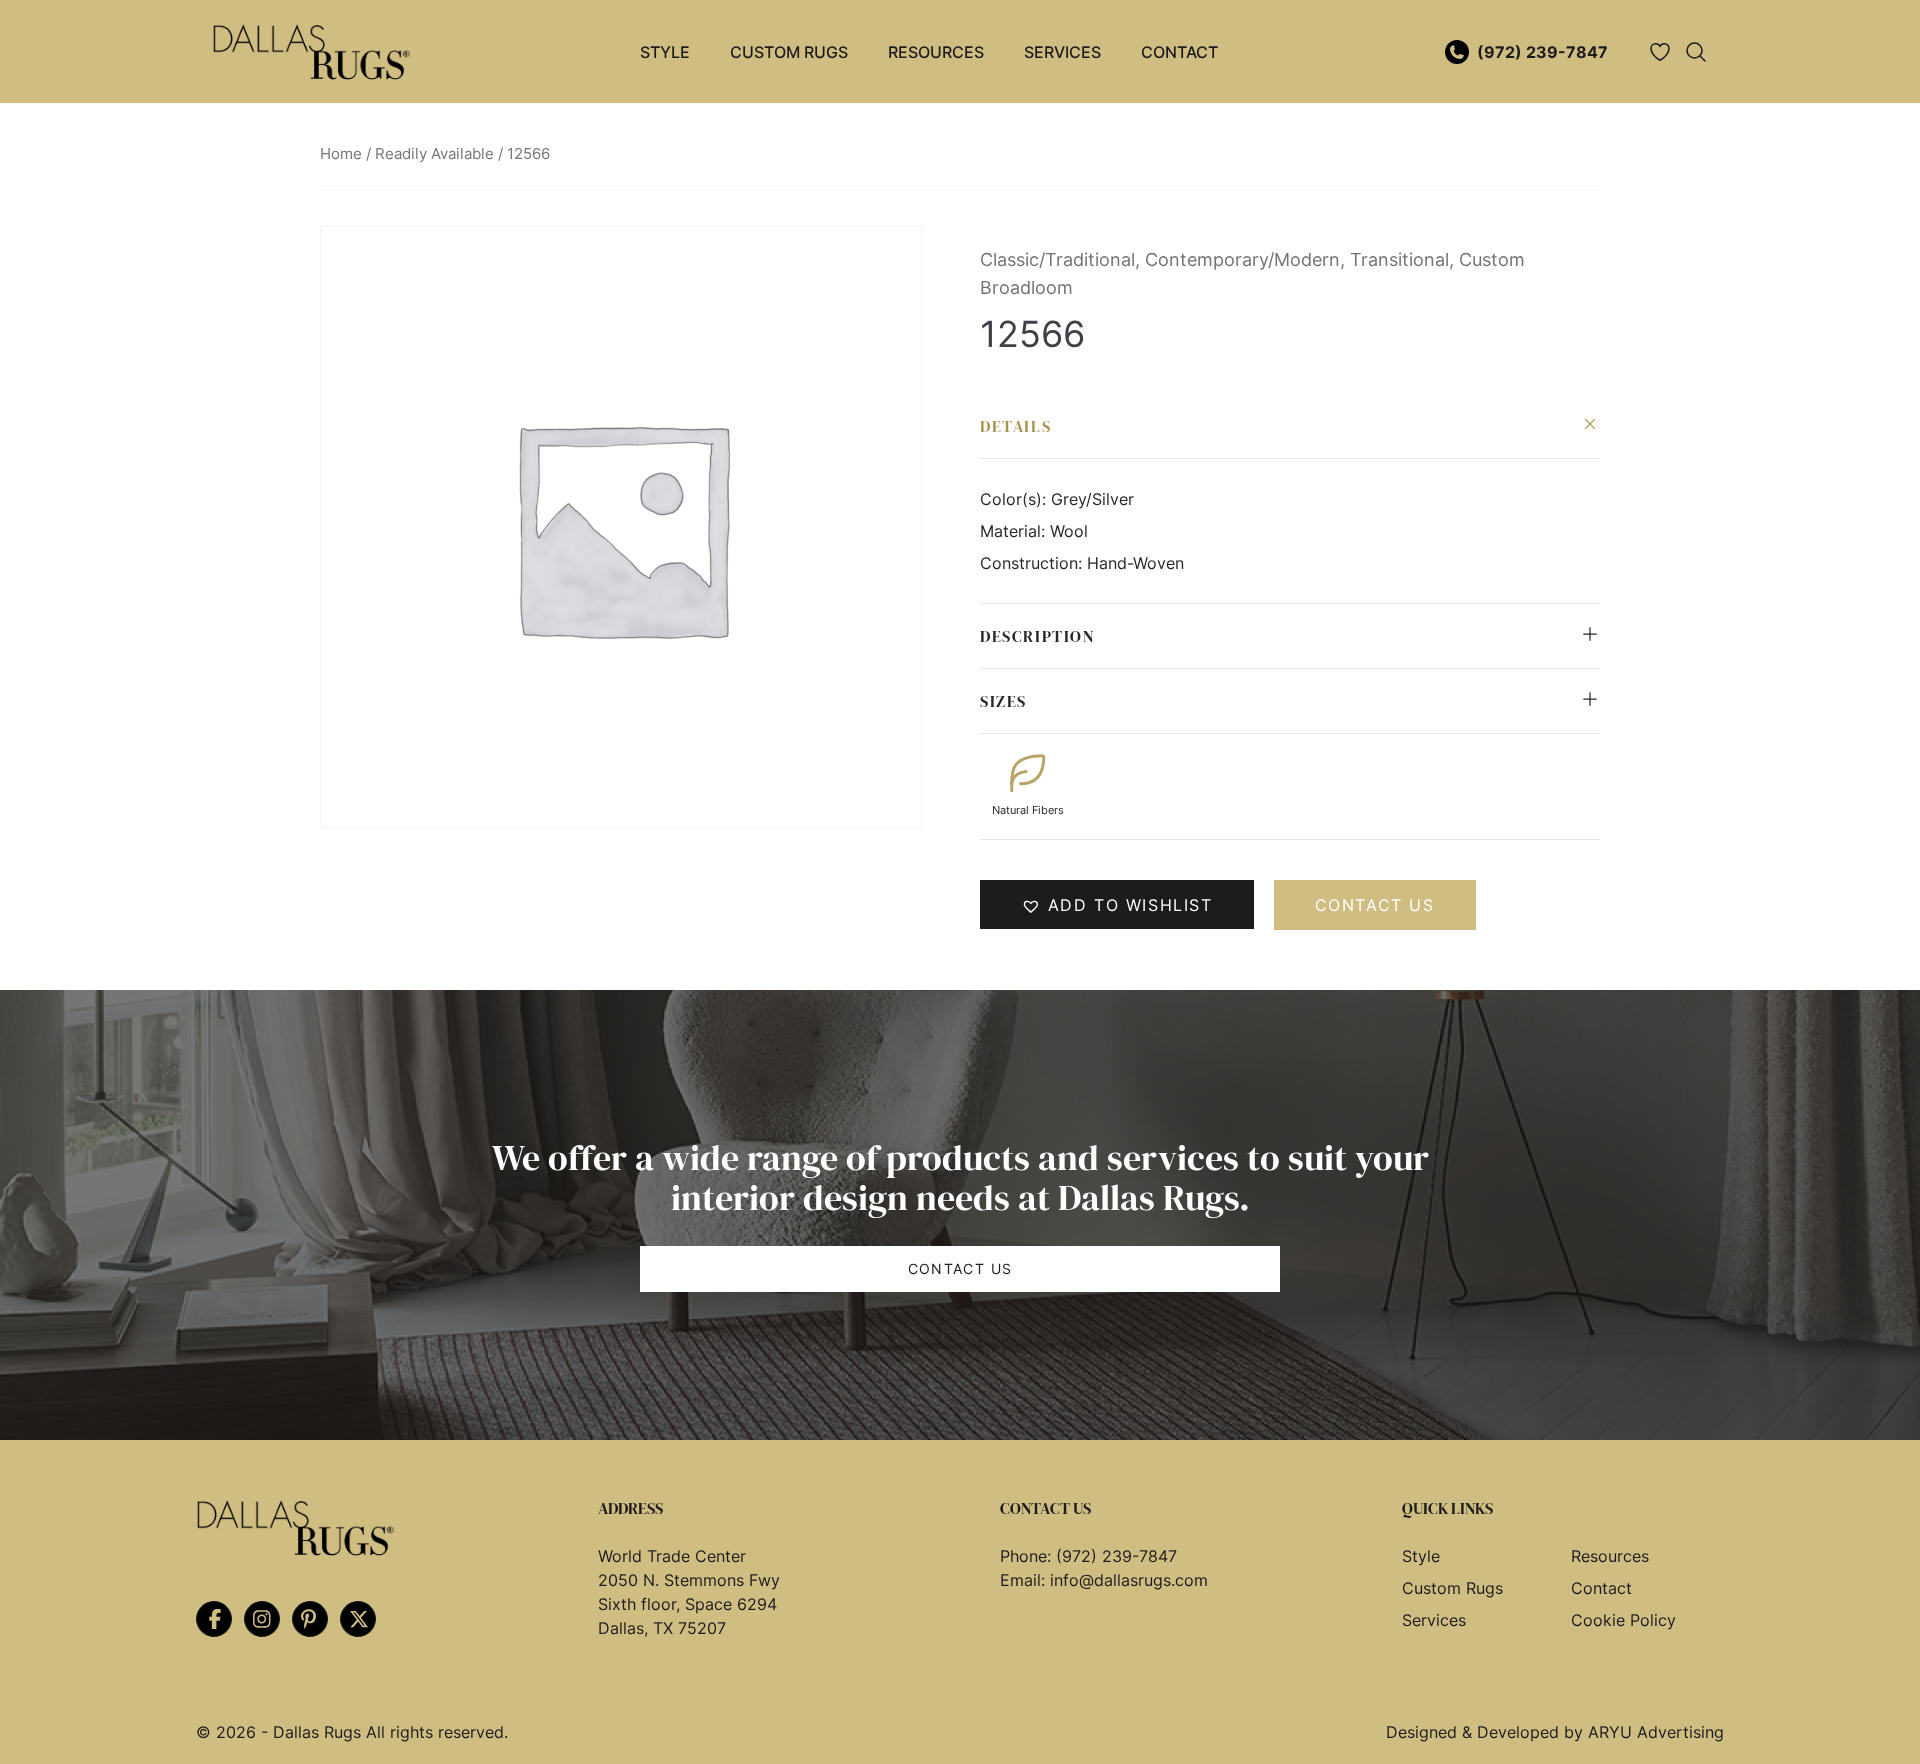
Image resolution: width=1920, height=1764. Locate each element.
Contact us (1375, 905)
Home (341, 154)
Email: (1025, 1580)
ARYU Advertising (1656, 1732)
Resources (936, 52)
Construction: (1033, 563)
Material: (1015, 531)
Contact (1179, 52)
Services (1062, 52)
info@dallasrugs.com (1129, 1580)
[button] (1117, 904)
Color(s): (1015, 499)
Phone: (1028, 1556)
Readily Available (434, 154)
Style (665, 52)
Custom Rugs (789, 52)
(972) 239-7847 (1542, 52)
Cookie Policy (1623, 1620)
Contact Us (960, 1268)
